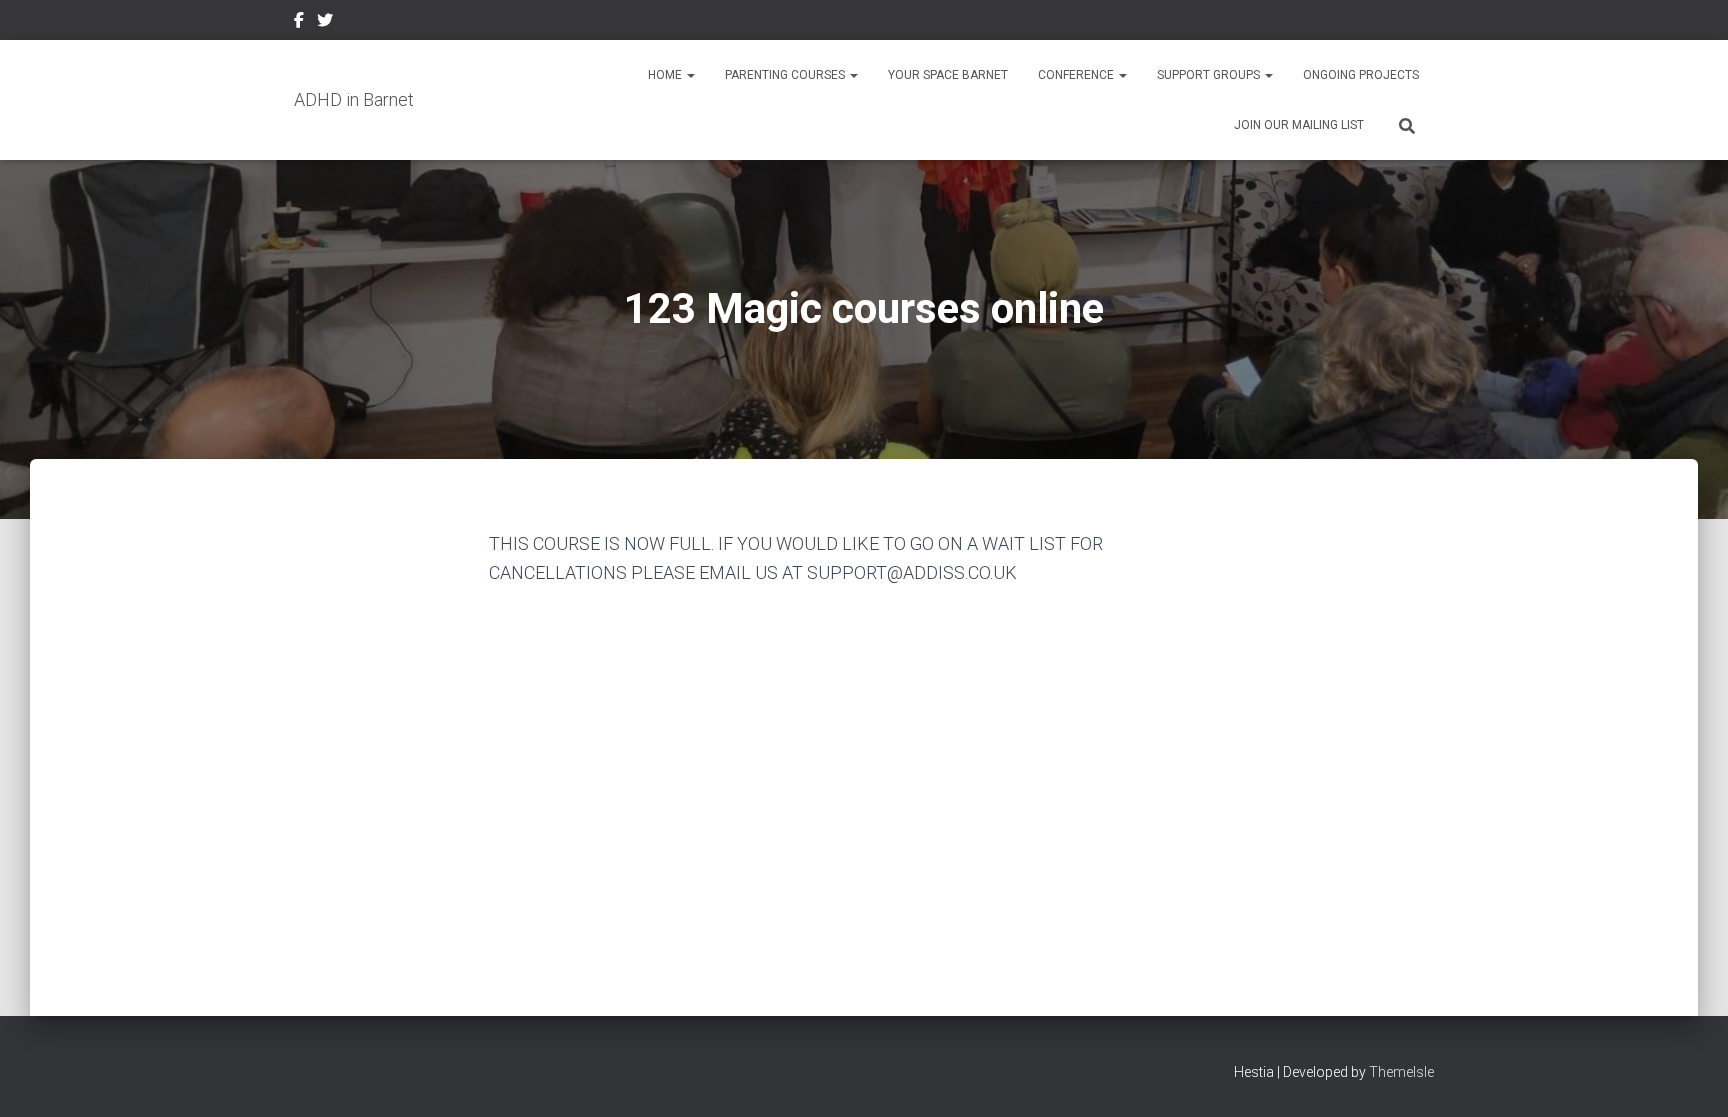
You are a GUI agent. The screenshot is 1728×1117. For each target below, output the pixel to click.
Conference (1077, 75)
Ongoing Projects (1361, 75)
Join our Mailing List (1299, 125)
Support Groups (1210, 75)
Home (666, 75)
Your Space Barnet (948, 75)
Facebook (299, 23)
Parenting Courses (786, 75)
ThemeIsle (1401, 1072)
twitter (325, 23)
